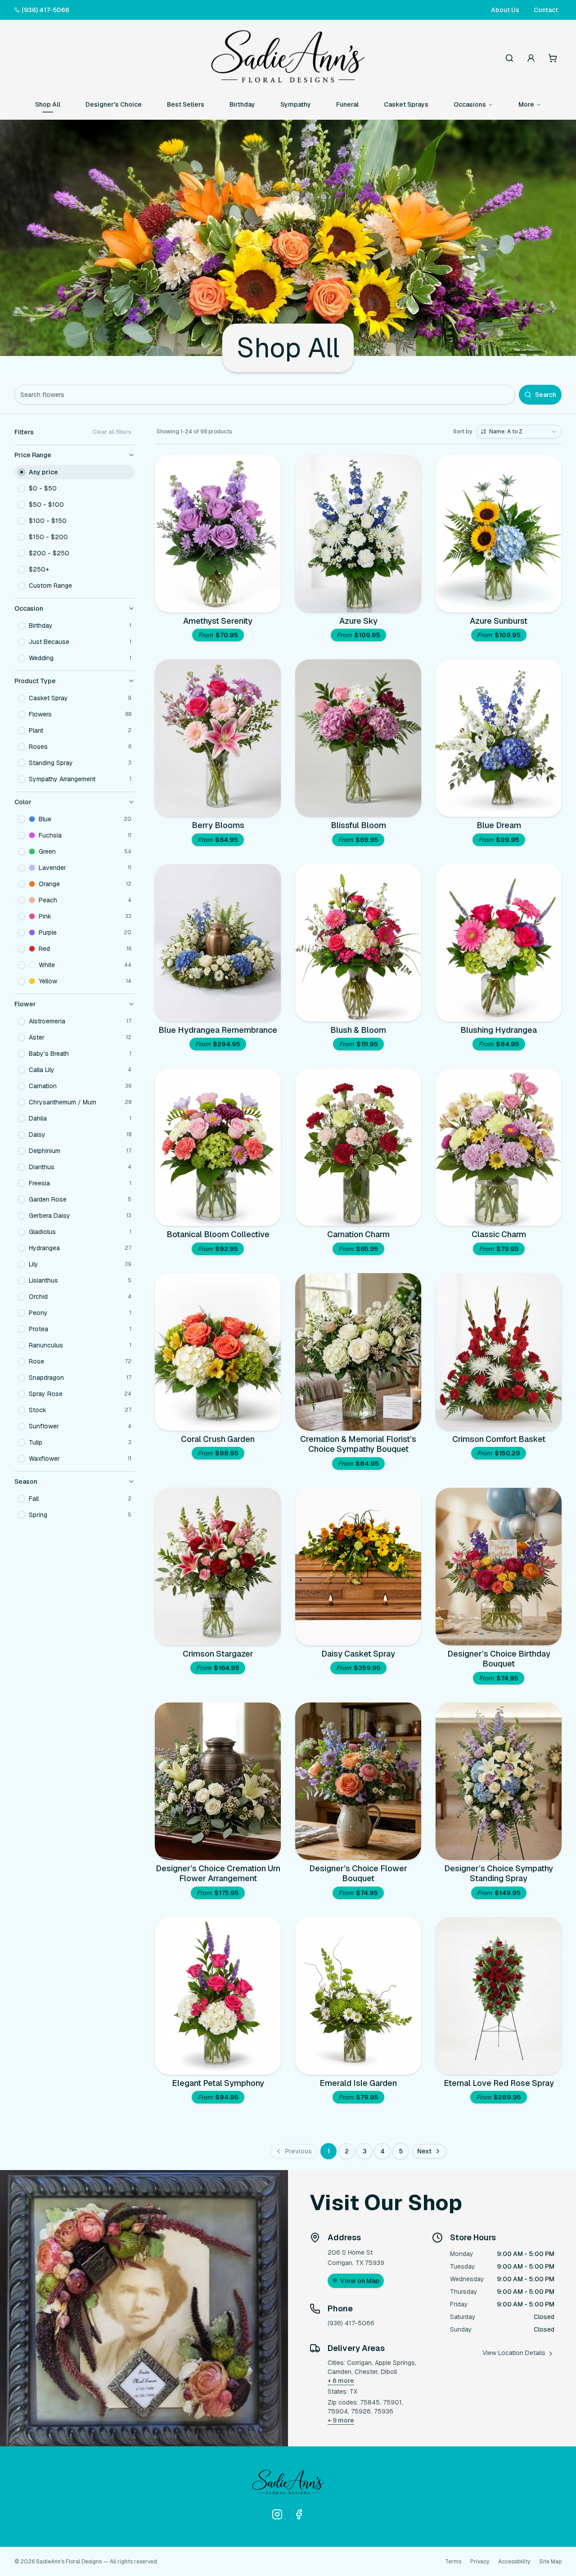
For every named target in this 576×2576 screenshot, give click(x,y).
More (526, 104)
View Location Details (514, 2353)
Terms (453, 2562)
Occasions (470, 104)
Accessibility (514, 2562)
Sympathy (296, 104)
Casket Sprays (406, 104)
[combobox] (519, 432)
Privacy (480, 2562)
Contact (546, 10)
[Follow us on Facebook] (299, 2514)
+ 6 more (341, 2381)
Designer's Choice (114, 104)
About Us (505, 10)
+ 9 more (341, 2420)
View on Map (360, 2281)
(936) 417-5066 (45, 10)
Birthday (242, 104)
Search (546, 395)
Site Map (550, 2562)
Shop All (48, 104)
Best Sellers (186, 104)
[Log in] (531, 58)
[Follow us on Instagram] (277, 2514)
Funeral (347, 104)
